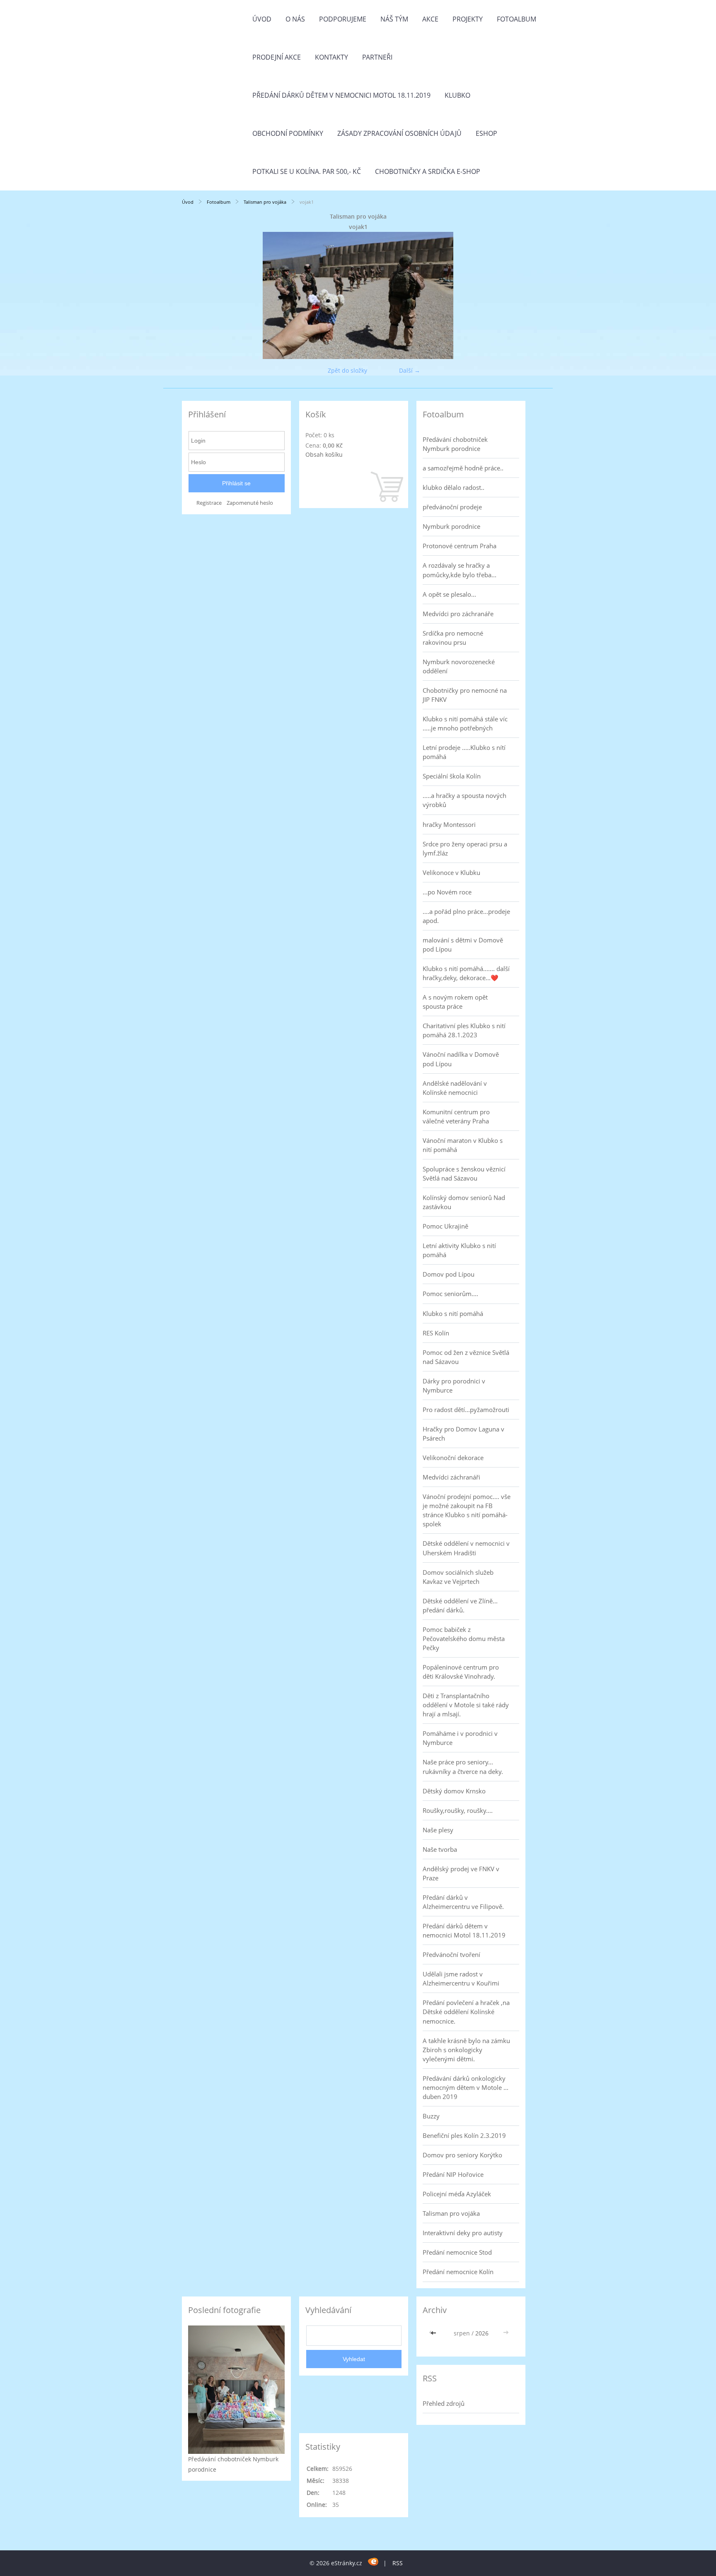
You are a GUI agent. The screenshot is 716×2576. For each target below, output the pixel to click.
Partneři (377, 57)
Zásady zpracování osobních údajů (399, 133)
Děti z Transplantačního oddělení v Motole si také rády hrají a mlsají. (466, 1705)
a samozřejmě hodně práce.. (463, 468)
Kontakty (331, 57)
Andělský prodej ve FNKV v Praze (461, 1873)
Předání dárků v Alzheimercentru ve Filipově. (463, 1902)
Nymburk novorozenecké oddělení (459, 666)
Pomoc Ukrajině (445, 1226)
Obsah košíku (324, 454)
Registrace (209, 503)
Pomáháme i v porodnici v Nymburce (460, 1738)
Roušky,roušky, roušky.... (458, 1810)
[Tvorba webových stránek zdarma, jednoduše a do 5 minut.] (374, 2562)
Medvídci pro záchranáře (458, 614)
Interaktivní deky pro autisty (463, 2233)
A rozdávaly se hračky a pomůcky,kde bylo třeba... (460, 570)
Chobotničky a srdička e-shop (428, 171)
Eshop (486, 133)
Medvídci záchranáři (451, 1477)
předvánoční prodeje (452, 507)
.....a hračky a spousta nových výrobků (464, 800)
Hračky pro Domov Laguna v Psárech (463, 1434)
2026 (482, 2333)
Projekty (468, 19)
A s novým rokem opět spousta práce (455, 1002)
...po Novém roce (447, 892)
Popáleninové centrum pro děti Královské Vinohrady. (461, 1672)
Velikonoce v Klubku (451, 872)
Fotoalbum (516, 19)
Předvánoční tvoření (451, 1954)
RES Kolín (436, 1333)
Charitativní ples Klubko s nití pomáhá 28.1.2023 (464, 1030)
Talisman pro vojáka (265, 202)
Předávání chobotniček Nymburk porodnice (455, 444)
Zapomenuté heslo (250, 503)
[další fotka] (521, 295)
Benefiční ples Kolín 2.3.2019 (464, 2135)
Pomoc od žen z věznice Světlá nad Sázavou (466, 1357)
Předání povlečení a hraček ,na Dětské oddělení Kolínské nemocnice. (466, 2012)
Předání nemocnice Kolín (458, 2272)
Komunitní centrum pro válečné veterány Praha (456, 1116)
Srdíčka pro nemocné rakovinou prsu (453, 638)
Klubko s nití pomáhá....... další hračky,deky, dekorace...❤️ (466, 973)
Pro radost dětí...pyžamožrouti (466, 1410)
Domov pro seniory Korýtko (462, 2155)
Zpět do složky (347, 370)
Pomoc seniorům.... (450, 1294)
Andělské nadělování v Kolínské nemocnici (455, 1088)
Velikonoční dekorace (453, 1458)
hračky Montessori (449, 824)
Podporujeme (343, 19)
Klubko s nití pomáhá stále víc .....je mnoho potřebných (465, 723)
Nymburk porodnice (451, 526)
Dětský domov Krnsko (454, 1791)
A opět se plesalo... (449, 594)
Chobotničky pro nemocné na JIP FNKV (465, 695)
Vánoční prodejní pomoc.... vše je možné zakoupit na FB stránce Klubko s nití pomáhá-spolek (467, 1510)
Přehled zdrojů (444, 2403)
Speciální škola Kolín (452, 776)
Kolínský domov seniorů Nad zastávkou (464, 1202)
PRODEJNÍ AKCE (277, 57)
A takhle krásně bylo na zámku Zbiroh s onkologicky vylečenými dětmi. (466, 2050)
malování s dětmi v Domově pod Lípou (463, 945)
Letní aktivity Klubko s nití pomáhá (459, 1250)
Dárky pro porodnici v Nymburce (454, 1386)
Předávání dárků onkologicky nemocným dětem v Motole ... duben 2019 (466, 2087)
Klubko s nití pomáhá (453, 1313)
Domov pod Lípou (449, 1274)
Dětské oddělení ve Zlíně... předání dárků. (460, 1605)
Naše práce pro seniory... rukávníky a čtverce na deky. (463, 1766)
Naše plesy (438, 1830)
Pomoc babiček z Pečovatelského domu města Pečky (464, 1639)
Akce (430, 19)
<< (434, 2333)
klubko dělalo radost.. (454, 487)
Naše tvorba (440, 1849)
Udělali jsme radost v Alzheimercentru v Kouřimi (461, 1978)
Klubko (457, 95)
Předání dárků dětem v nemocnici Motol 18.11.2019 (341, 95)
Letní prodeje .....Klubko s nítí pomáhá (464, 752)
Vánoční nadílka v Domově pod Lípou (461, 1059)
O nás (295, 19)
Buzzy (431, 2116)
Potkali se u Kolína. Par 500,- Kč (307, 171)
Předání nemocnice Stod (457, 2252)
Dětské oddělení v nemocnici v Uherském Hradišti (466, 1548)
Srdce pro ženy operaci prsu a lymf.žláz (465, 848)
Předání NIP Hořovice (453, 2174)
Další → (410, 370)
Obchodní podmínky (288, 133)
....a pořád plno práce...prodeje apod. (466, 916)
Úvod (262, 19)
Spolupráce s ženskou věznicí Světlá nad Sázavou (464, 1174)
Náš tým (394, 19)
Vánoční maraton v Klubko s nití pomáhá (463, 1145)
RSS (398, 2563)
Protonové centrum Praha (460, 546)
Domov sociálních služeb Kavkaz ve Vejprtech (458, 1577)
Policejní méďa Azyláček (457, 2194)
